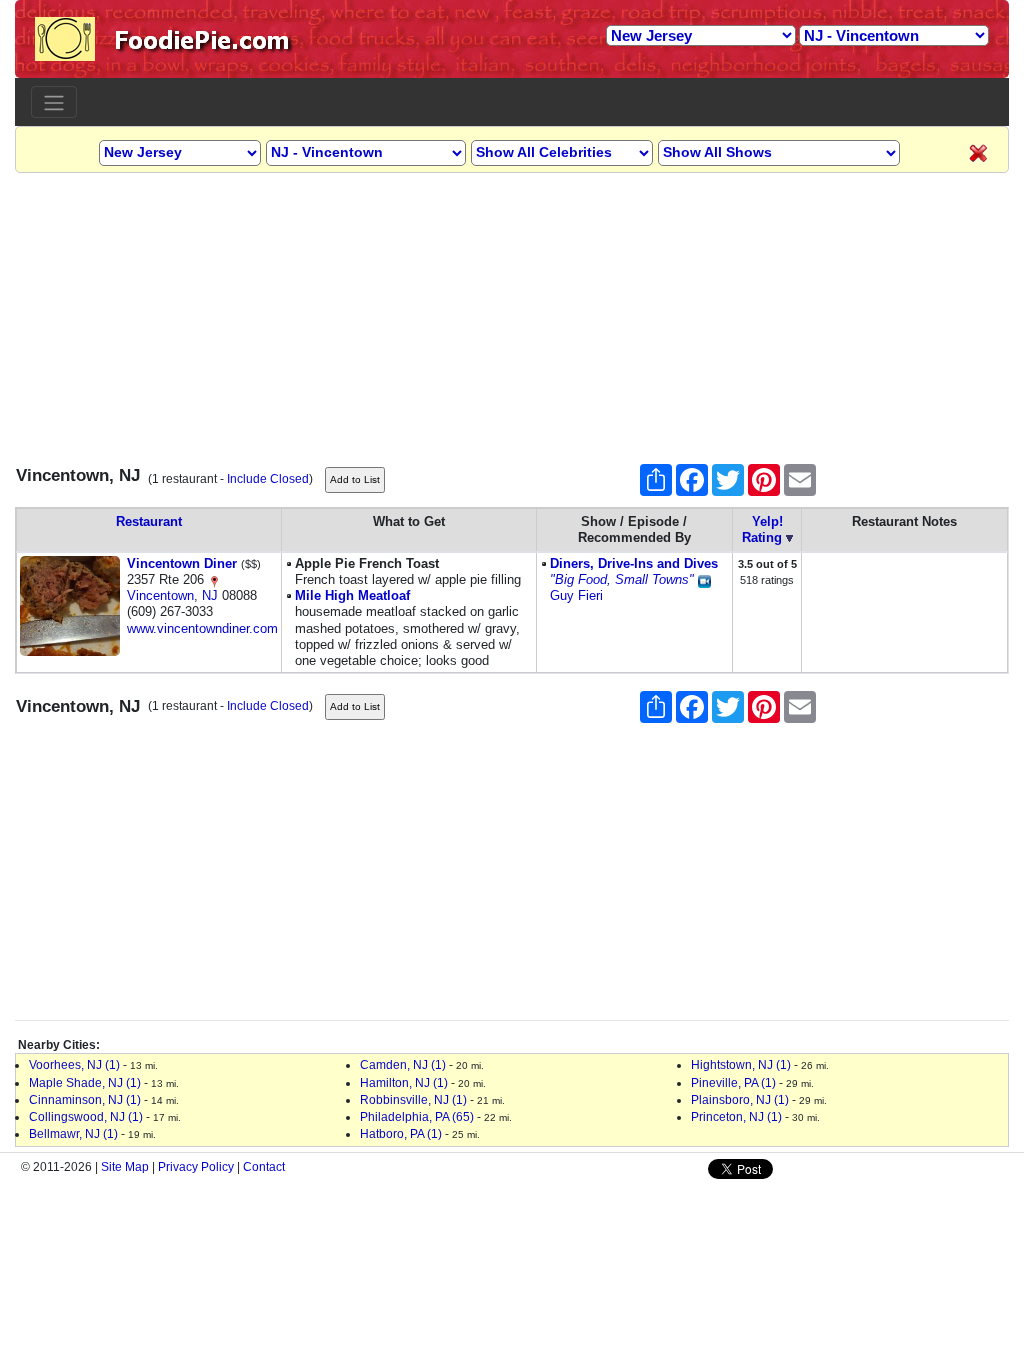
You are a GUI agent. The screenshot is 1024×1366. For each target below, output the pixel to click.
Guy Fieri (576, 595)
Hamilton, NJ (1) (404, 1083)
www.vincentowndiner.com (202, 628)
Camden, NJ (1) (403, 1065)
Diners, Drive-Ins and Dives (634, 563)
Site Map (125, 1167)
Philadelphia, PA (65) (417, 1117)
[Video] (704, 579)
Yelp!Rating (762, 529)
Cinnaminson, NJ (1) (85, 1100)
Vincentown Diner (182, 563)
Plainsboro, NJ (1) (740, 1100)
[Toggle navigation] (54, 102)
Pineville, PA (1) (733, 1083)
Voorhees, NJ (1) (74, 1065)
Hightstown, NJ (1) (741, 1065)
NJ (210, 595)
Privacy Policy (196, 1167)
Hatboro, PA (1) (401, 1134)
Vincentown (160, 595)
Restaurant (149, 521)
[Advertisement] (512, 313)
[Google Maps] (214, 579)
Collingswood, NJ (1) (86, 1117)
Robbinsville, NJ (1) (413, 1100)
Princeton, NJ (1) (736, 1117)
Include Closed (268, 479)
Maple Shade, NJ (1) (85, 1083)
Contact (264, 1167)
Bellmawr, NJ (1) (73, 1134)
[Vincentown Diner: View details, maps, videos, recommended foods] (70, 604)
